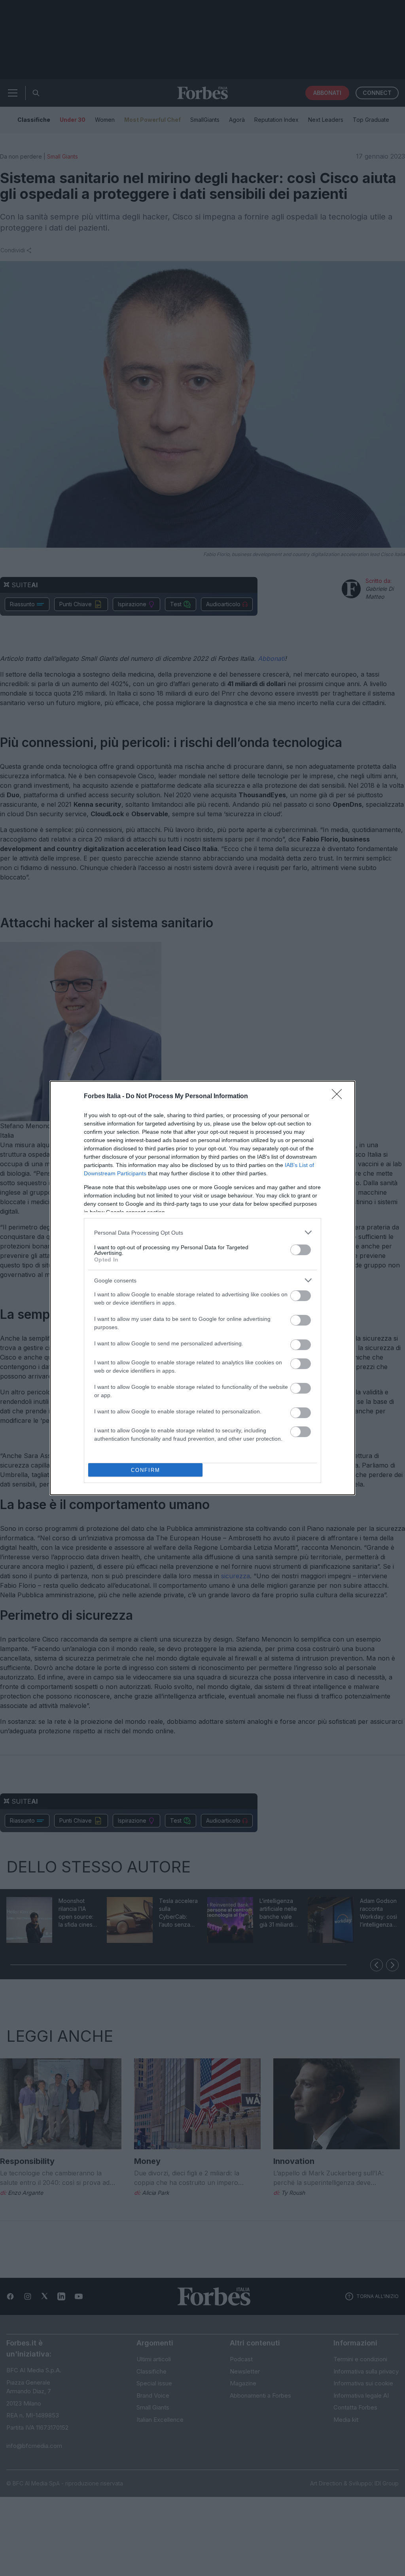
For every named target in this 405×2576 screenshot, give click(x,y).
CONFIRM (146, 1470)
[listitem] (202, 1232)
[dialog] (202, 1288)
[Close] (339, 1097)
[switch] (301, 1250)
